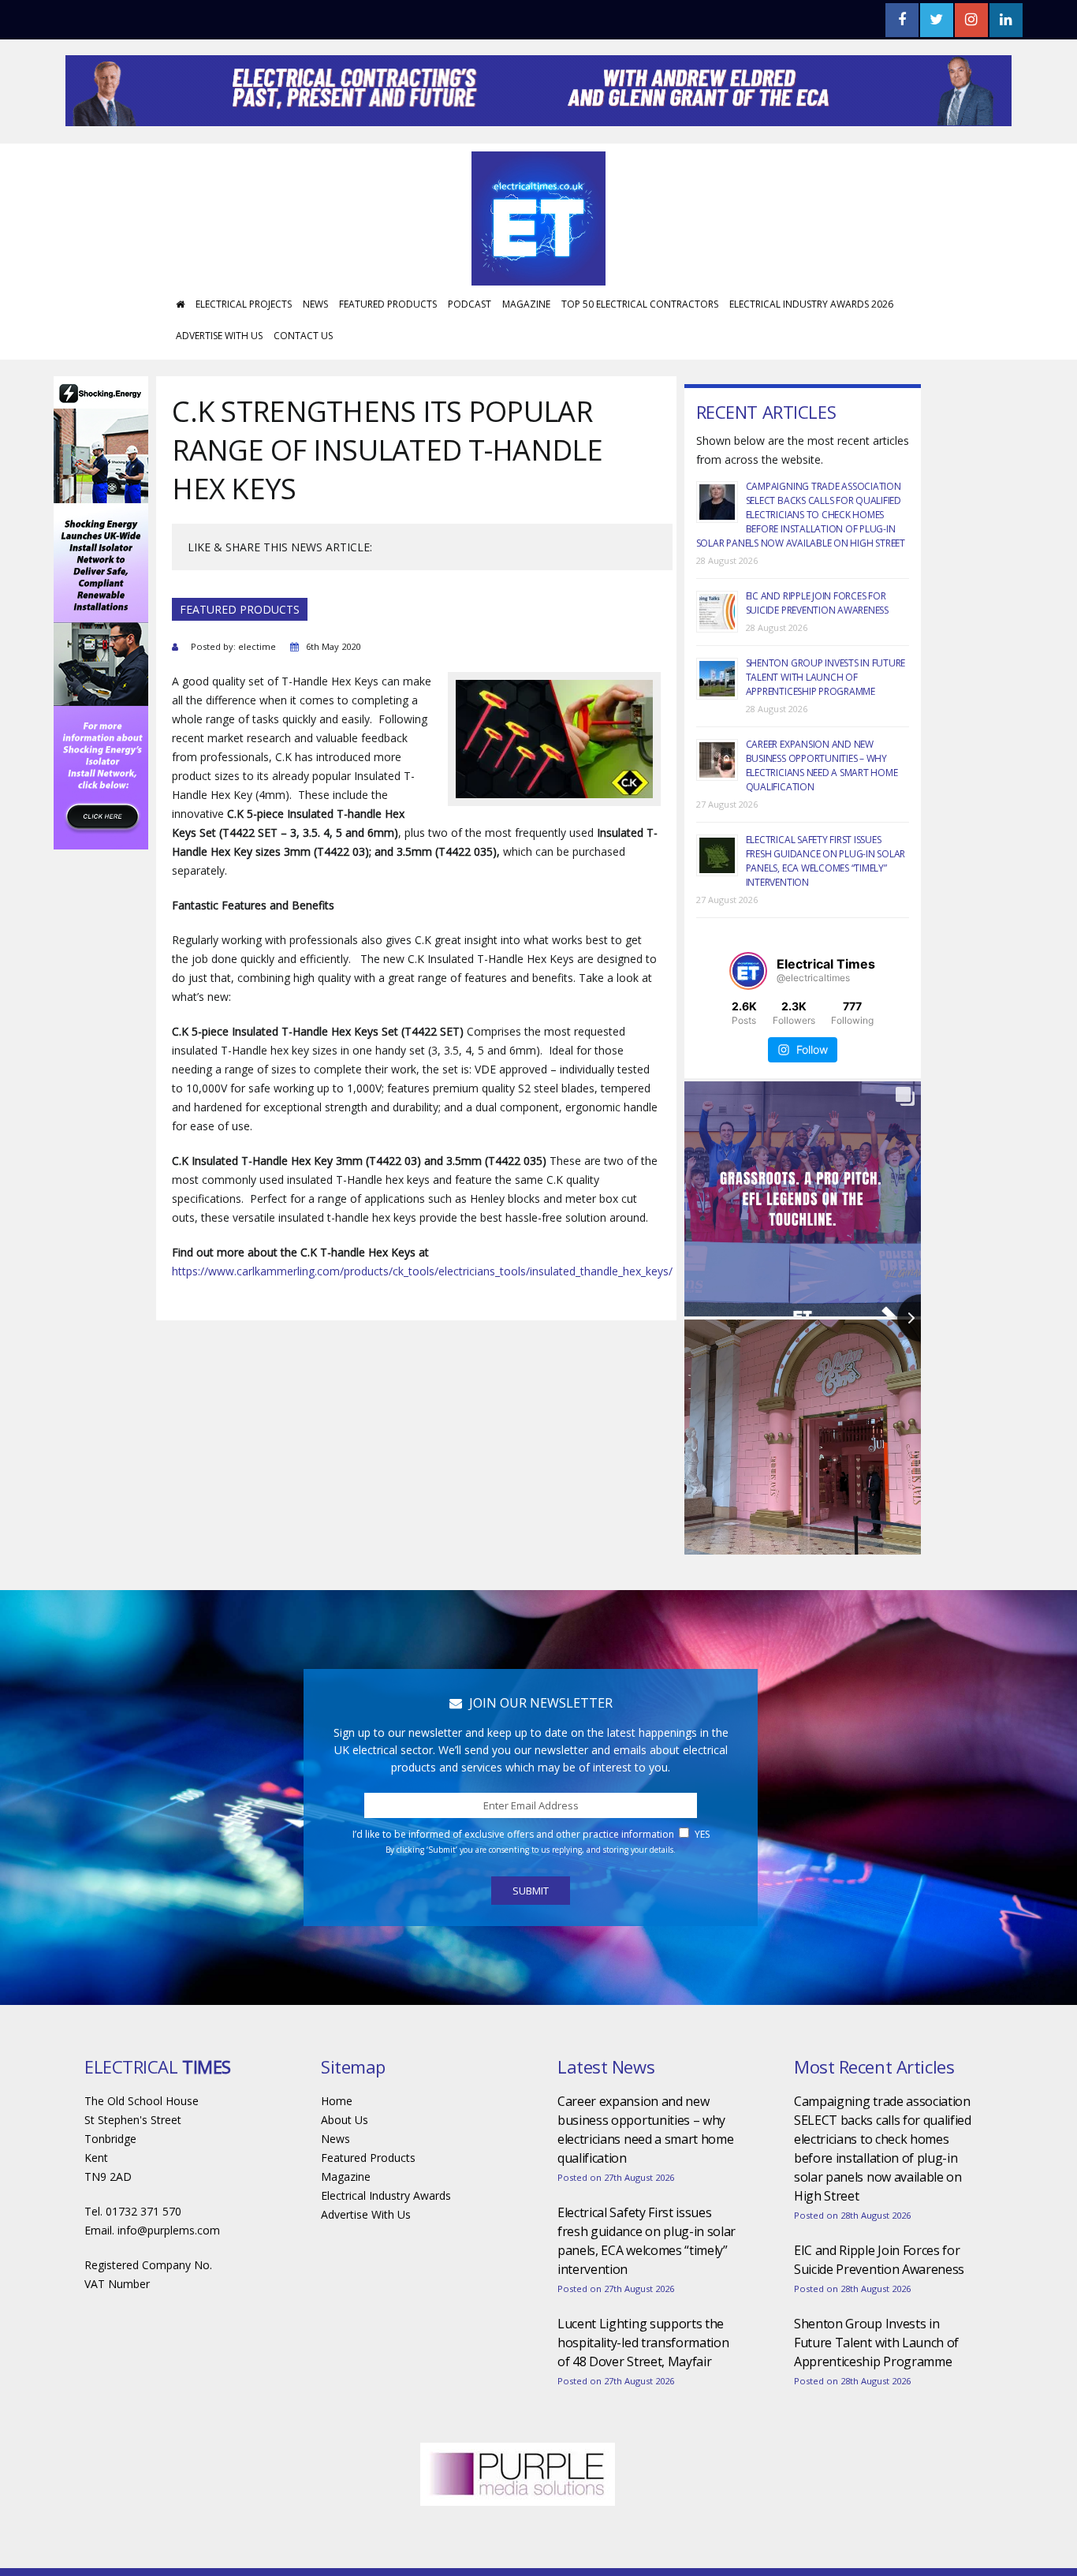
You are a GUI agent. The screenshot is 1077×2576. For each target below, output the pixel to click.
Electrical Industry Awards (386, 2243)
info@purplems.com (169, 2277)
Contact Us (303, 383)
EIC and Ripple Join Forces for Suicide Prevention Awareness (817, 650)
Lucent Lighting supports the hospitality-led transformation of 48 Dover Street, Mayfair (643, 2390)
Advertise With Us (219, 383)
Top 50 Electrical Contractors (640, 351)
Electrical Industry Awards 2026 (811, 351)
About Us (345, 2167)
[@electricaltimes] (748, 1018)
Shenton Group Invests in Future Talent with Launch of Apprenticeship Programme (826, 724)
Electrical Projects (244, 351)
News (315, 351)
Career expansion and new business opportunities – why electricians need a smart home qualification (822, 813)
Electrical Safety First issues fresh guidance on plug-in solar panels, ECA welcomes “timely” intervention (826, 908)
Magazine (526, 351)
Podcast (470, 351)
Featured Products (388, 351)
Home (337, 2148)
